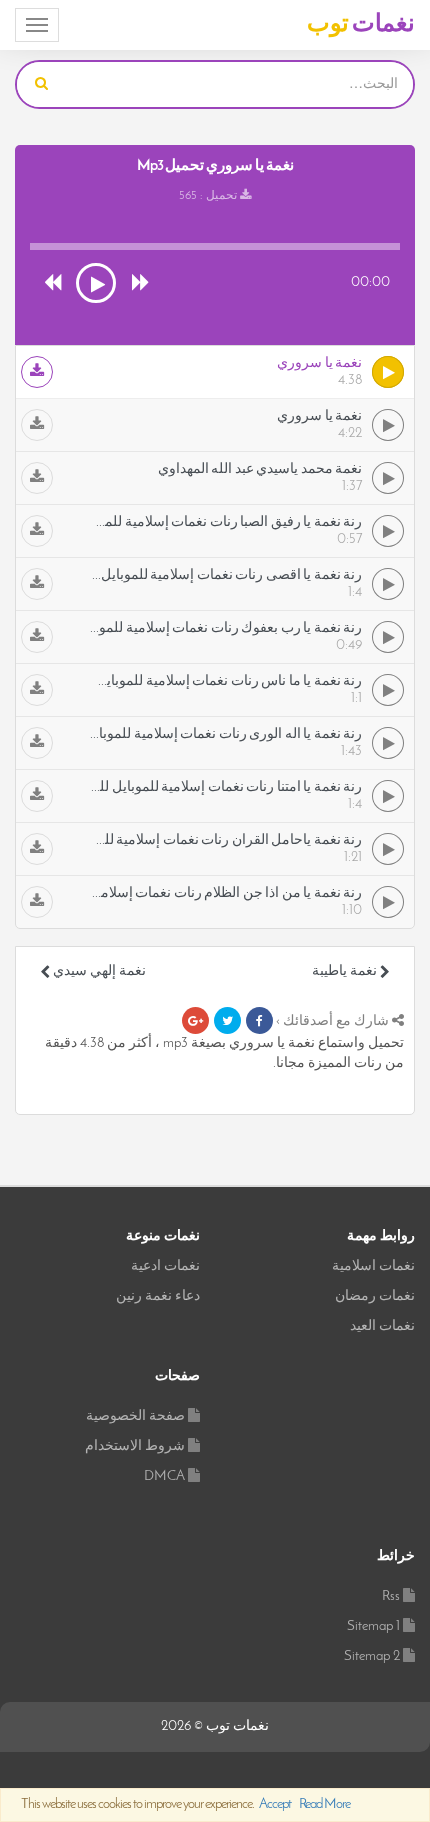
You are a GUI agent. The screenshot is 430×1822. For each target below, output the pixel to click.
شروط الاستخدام (135, 1446)
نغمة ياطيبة (346, 971)
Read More (324, 1804)
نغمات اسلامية (373, 1266)
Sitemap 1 (373, 1626)
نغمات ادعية (165, 1266)
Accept (275, 1804)
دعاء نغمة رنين (158, 1296)
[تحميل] (37, 372)
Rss (391, 1596)
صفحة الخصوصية (135, 1416)
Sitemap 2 (372, 1656)
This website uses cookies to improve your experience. (185, 1804)
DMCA (164, 1476)
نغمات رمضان (375, 1296)
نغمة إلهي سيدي (98, 971)
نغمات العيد (382, 1326)
